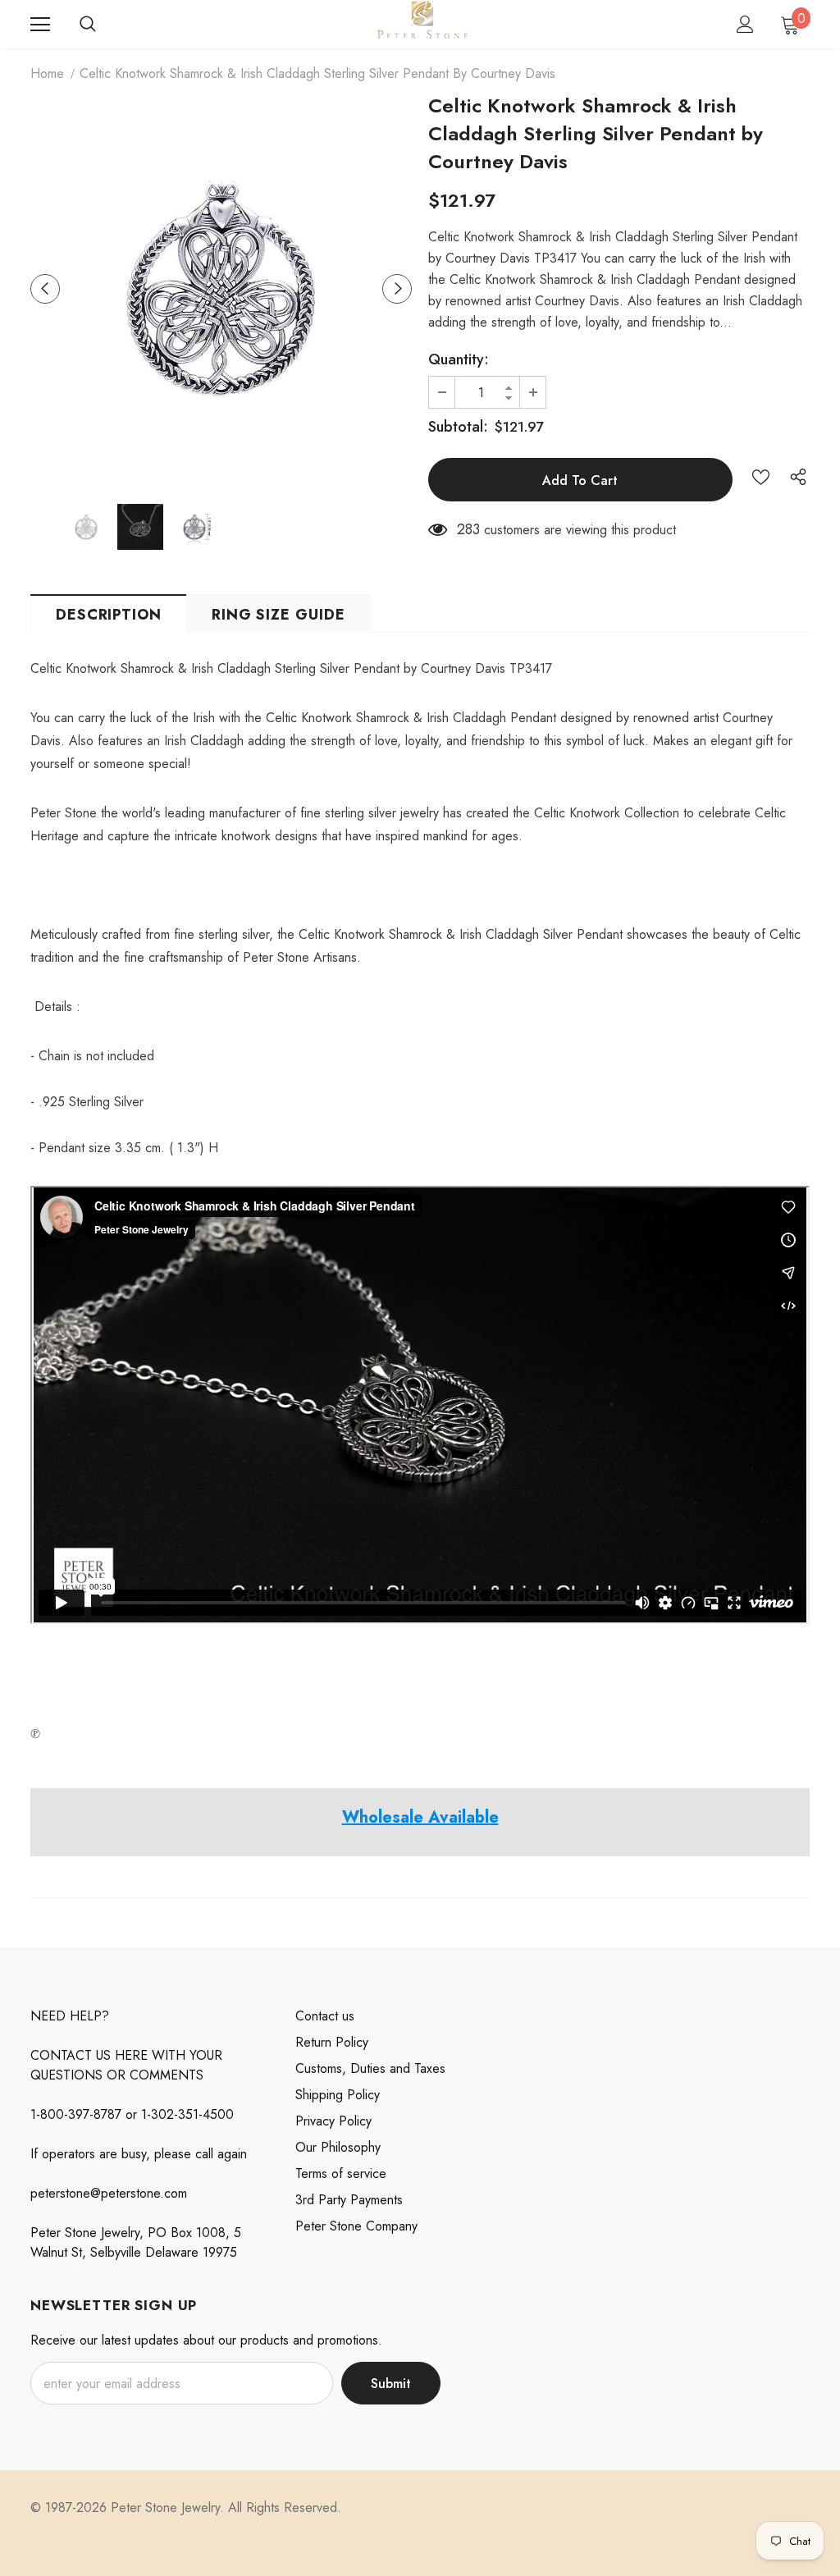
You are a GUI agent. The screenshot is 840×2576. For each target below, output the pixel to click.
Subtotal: (458, 427)
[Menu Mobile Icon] (40, 25)
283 (468, 529)
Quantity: (459, 359)
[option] (221, 288)
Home (47, 73)
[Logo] (422, 23)
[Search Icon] (88, 25)
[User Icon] (745, 24)
